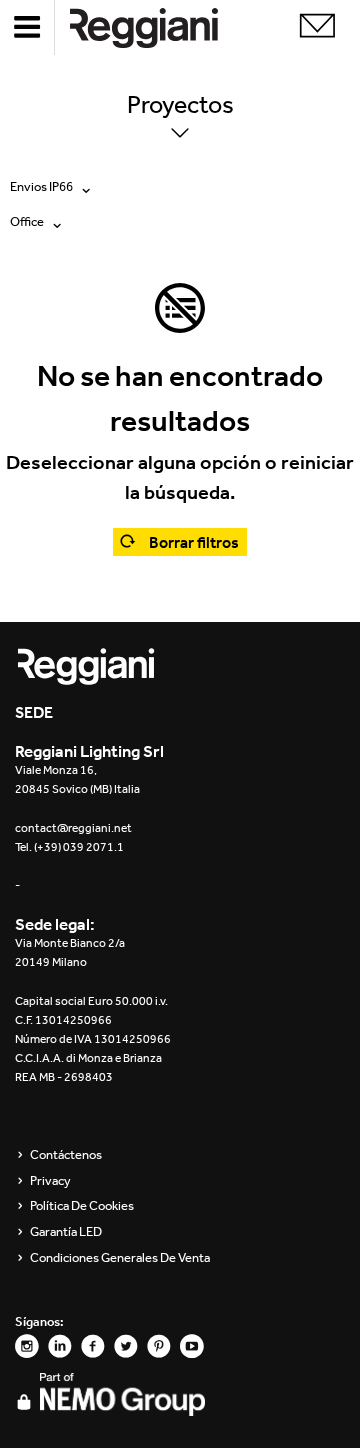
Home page (160, 27)
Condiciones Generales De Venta (120, 1258)
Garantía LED (66, 1232)
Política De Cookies (82, 1206)
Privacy (50, 1181)
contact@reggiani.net (73, 828)
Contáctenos (66, 1155)
